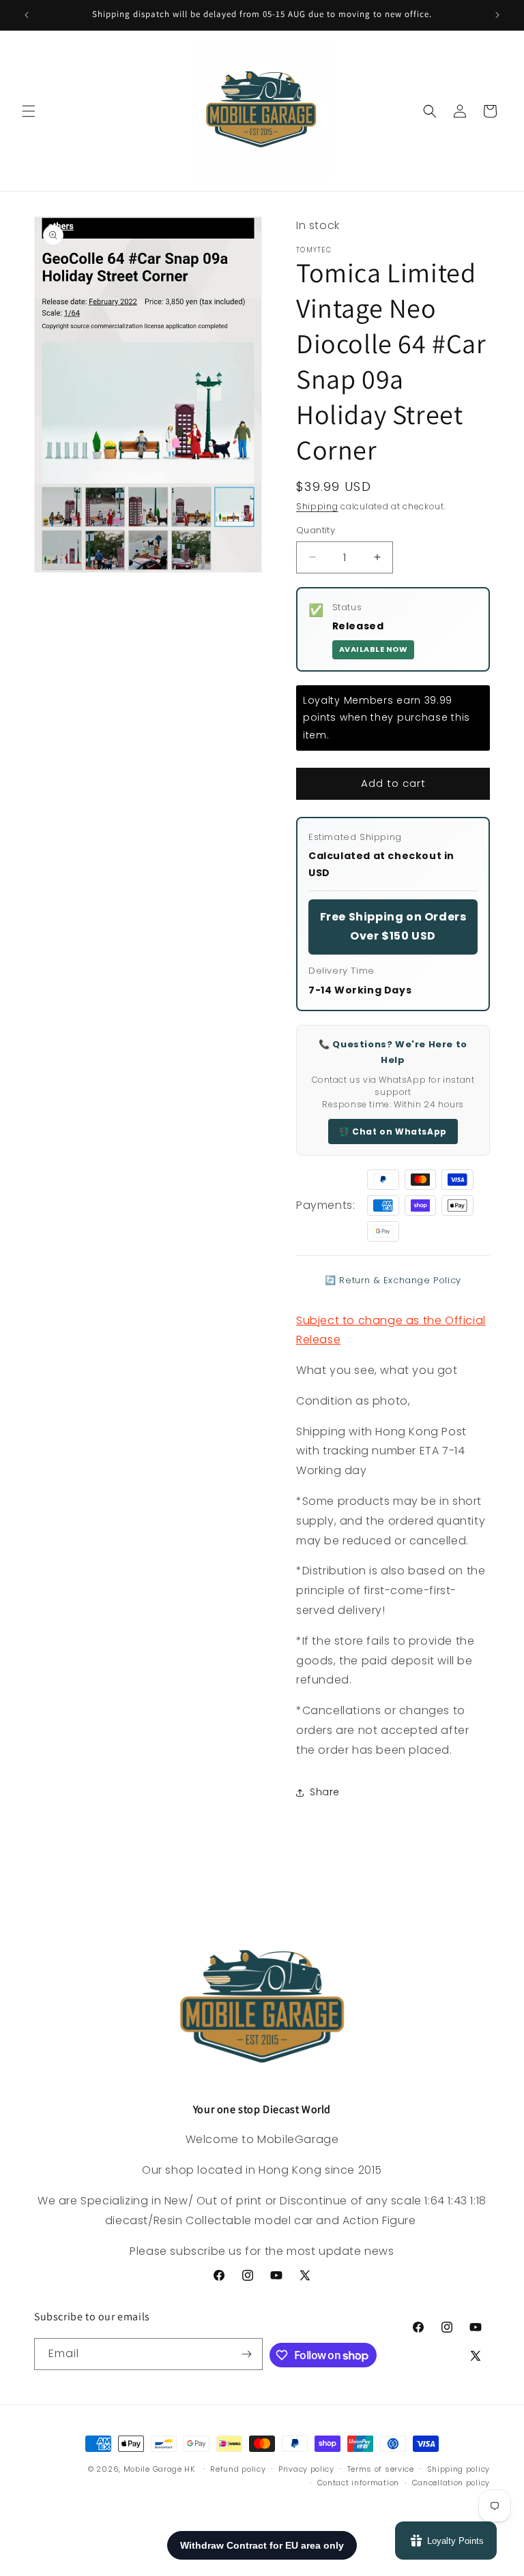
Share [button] (325, 1792)
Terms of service (381, 2469)
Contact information (358, 2483)
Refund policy (238, 2469)
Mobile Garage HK (159, 2469)
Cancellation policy (451, 2483)
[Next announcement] (497, 15)
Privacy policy (306, 2469)
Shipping (317, 506)
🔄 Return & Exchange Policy (393, 1280)
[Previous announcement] (27, 15)
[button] (29, 111)
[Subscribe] (247, 2354)
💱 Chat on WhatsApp (393, 1132)
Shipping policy (459, 2469)
